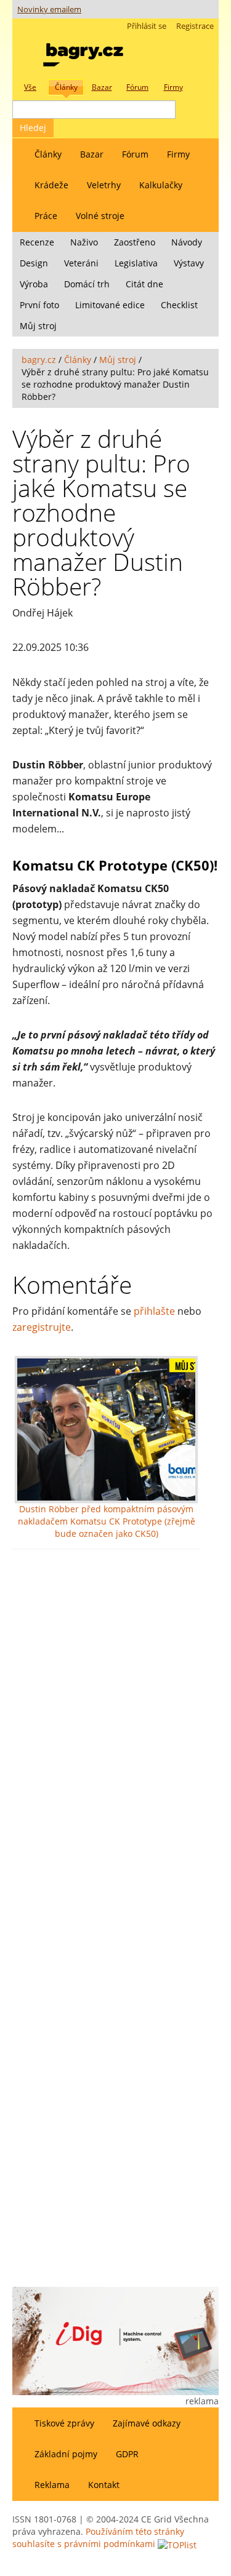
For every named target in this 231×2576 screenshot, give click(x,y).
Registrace (195, 26)
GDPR (127, 2454)
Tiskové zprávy (64, 2423)
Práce (46, 216)
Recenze (37, 242)
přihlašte (154, 1311)
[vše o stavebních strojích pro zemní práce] (83, 52)
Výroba (34, 284)
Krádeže (51, 185)
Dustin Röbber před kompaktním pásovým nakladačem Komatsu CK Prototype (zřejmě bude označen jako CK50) (107, 1521)
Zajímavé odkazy (147, 2423)
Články (48, 154)
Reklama (52, 2485)
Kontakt (104, 2485)
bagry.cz (39, 360)
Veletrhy (104, 185)
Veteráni (81, 263)
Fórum (135, 154)
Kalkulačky (161, 185)
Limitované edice (110, 305)
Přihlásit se (147, 26)
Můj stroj (38, 326)
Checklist (179, 305)
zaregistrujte (42, 1327)
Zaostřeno (135, 242)
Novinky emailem (49, 10)
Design (34, 263)
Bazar (92, 154)
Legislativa (136, 263)
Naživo (84, 242)
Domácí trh (87, 284)
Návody (187, 242)
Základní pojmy (66, 2454)
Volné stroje (100, 216)
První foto (39, 305)
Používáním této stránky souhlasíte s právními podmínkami (98, 2538)
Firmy (178, 154)
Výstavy (189, 263)
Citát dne (144, 284)
